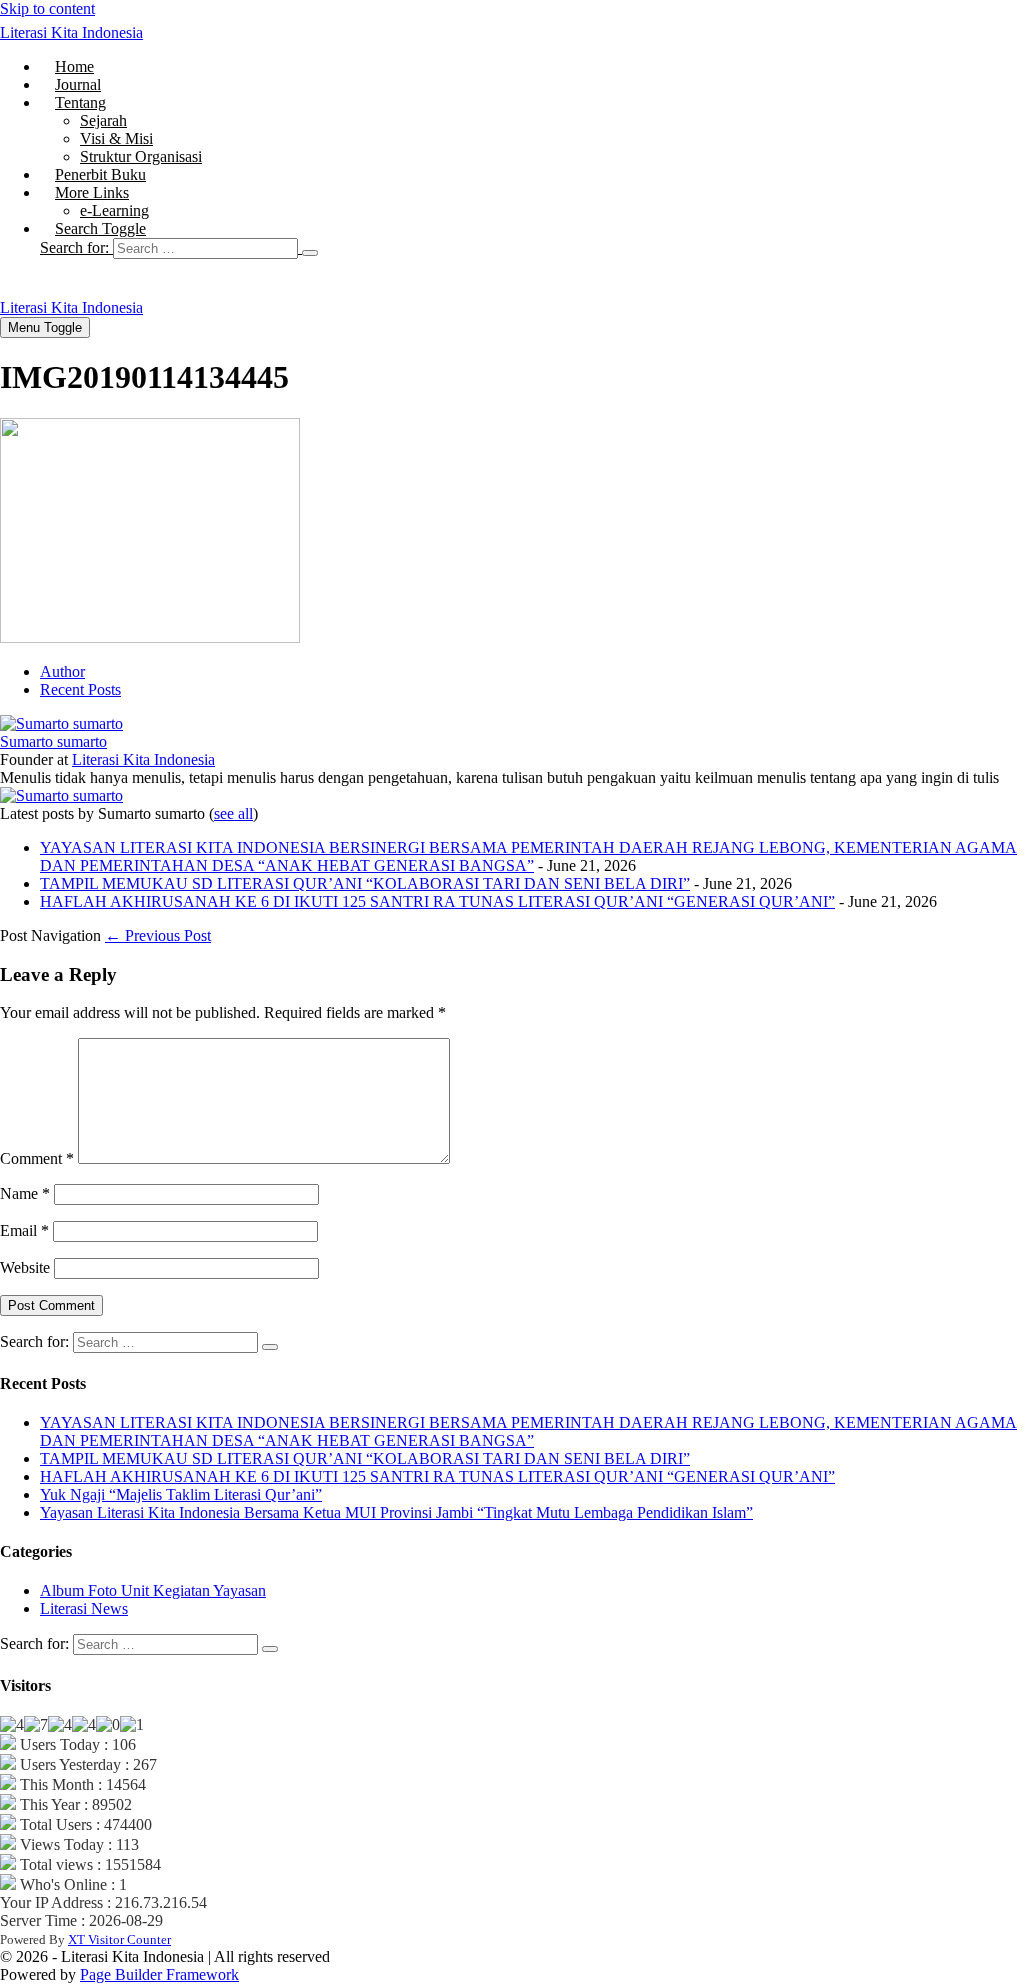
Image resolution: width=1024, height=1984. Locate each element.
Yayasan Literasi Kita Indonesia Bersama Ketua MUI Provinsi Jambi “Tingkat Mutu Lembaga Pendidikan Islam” (396, 1512)
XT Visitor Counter (119, 1939)
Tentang (80, 102)
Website (25, 1267)
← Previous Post (158, 935)
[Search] (310, 253)
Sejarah (103, 120)
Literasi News (84, 1608)
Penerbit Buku (100, 174)
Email (24, 1230)
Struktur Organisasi (141, 156)
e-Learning (114, 210)
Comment (37, 1158)
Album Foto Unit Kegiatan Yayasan (153, 1590)
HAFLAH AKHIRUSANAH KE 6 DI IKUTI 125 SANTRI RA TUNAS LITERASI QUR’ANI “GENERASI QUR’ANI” (437, 901)
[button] (532, 248)
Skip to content (47, 8)
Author (62, 671)
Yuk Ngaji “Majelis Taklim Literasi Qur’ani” (181, 1494)
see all (233, 813)
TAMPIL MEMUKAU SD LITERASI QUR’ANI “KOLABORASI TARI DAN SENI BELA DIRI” (365, 883)
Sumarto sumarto (53, 741)
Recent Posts (80, 689)
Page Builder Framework (159, 1974)
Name (25, 1193)
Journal (78, 84)
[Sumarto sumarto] (61, 723)
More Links (92, 192)
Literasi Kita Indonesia (71, 32)
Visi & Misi (116, 138)
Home (74, 66)
